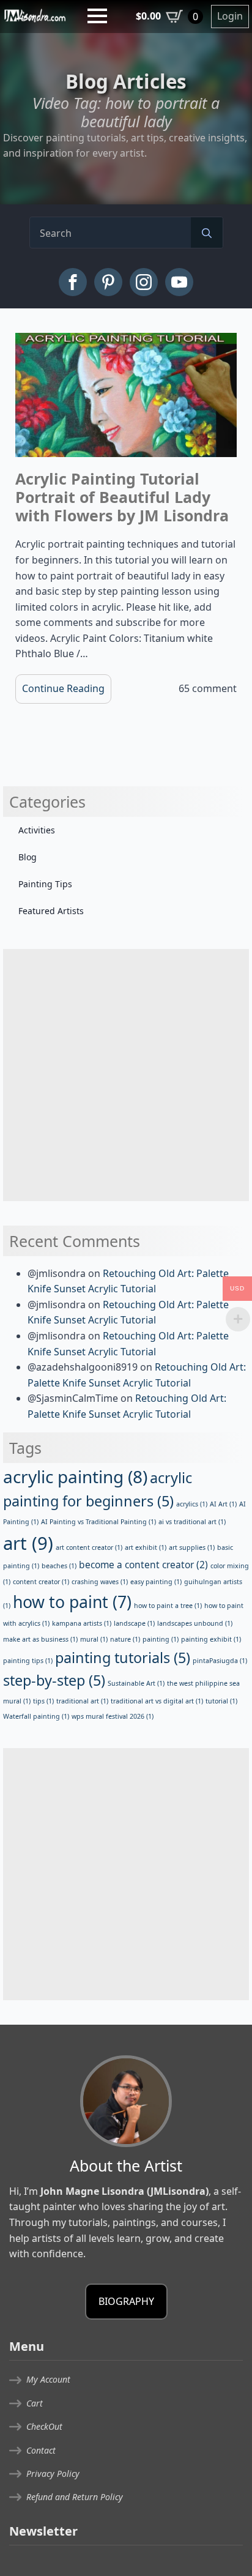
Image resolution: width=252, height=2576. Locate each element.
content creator (41, 1582)
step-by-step (54, 1680)
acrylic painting (75, 1476)
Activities (37, 830)
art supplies (192, 1547)
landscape (134, 1623)
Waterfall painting (36, 1716)
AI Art (223, 1504)
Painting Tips (45, 884)
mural (94, 1639)
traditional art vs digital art (157, 1701)
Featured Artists (51, 911)
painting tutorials (123, 1658)
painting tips (28, 1661)
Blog (28, 857)
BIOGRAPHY (126, 2301)
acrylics (192, 1504)
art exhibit (146, 1547)
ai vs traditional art (192, 1522)
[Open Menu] (97, 16)
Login (230, 16)
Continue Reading (63, 688)
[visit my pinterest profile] (108, 282)
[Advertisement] (126, 1075)
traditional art (82, 1701)
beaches (59, 1566)
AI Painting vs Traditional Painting (98, 1522)
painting (161, 1639)
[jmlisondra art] (35, 15)
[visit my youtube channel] (179, 282)
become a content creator (143, 1565)
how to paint (72, 1602)
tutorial (221, 1701)
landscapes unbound (195, 1623)
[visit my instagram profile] (144, 282)
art (28, 1543)
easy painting (156, 1582)
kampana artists (82, 1623)
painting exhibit (211, 1639)
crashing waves (100, 1582)
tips (43, 1701)
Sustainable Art (136, 1683)
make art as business (40, 1639)
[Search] (207, 233)
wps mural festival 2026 (113, 1716)
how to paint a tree (168, 1606)
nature (125, 1639)
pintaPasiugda (220, 1661)
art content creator (89, 1547)
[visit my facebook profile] (73, 282)
